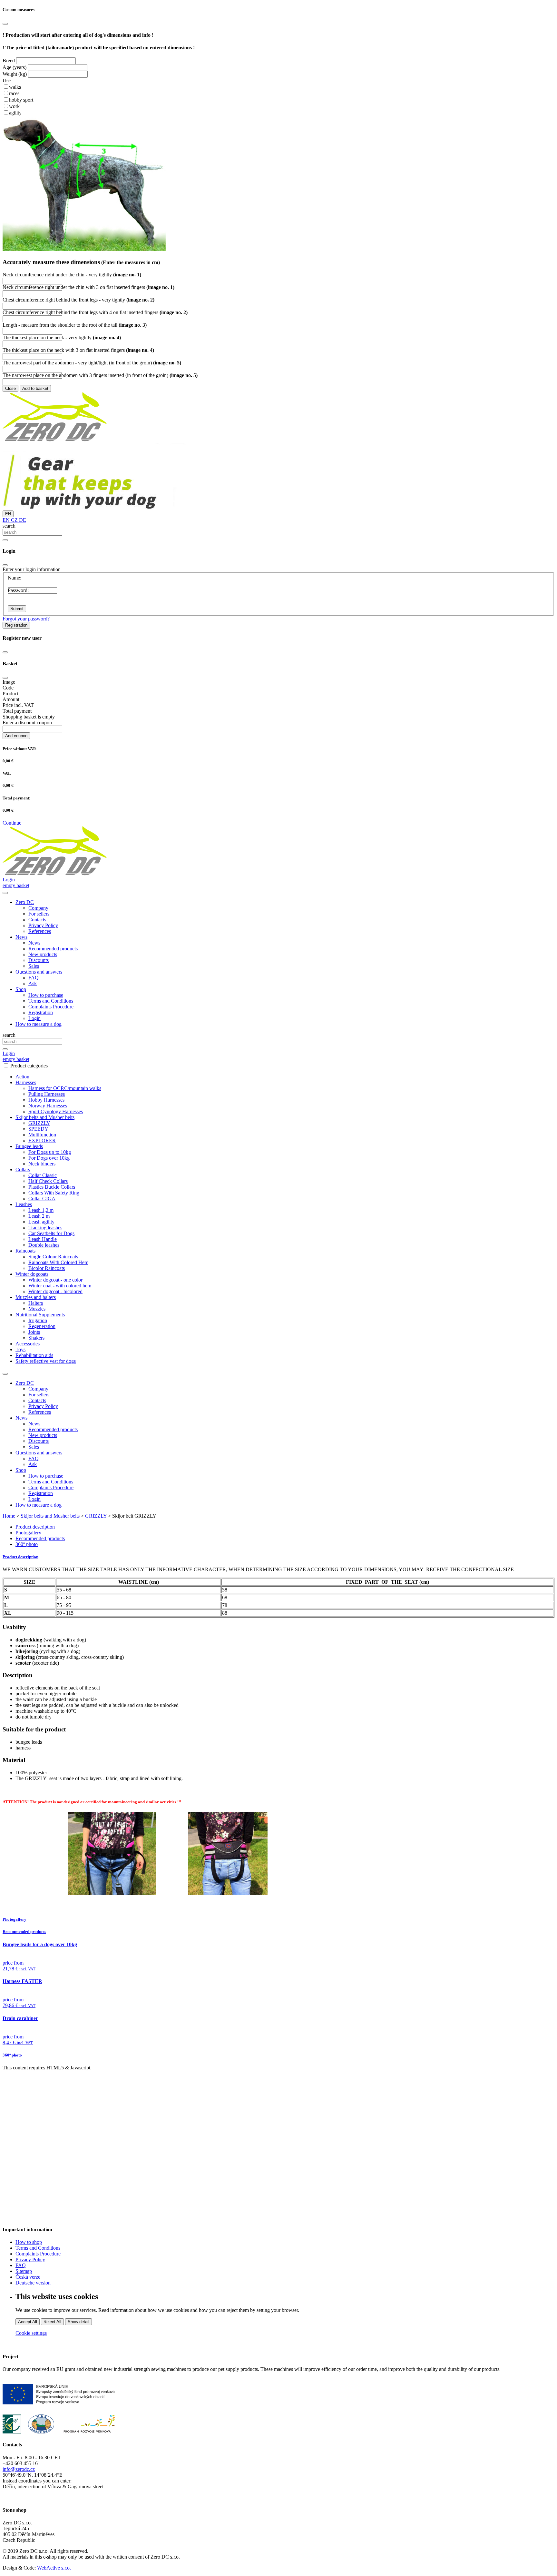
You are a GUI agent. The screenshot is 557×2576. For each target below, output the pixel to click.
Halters (36, 1303)
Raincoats (25, 1251)
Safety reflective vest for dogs (46, 1361)
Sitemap (24, 2271)
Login (34, 1018)
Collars (23, 1169)
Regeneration (42, 1326)
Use (7, 80)
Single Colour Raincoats (53, 1257)
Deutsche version (33, 2283)
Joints (34, 1332)
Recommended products (53, 949)
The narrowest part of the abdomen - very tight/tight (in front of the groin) (92, 363)
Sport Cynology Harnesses (56, 1111)
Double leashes (44, 1245)
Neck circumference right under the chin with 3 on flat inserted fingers (88, 287)
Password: (18, 590)
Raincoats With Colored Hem (58, 1262)
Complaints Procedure (51, 1007)
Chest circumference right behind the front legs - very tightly (78, 300)
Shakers (36, 1338)
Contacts (37, 920)
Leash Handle (43, 1239)
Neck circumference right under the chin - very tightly (72, 275)
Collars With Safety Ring (54, 1193)
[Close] (5, 24)
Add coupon (16, 736)
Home (9, 1516)
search (9, 526)
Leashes (24, 1204)
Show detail (78, 2322)
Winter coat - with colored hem (60, 1286)
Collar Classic (43, 1175)
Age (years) (15, 67)
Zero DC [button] (25, 902)
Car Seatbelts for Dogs (51, 1233)
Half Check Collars (48, 1181)
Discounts (39, 960)
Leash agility (41, 1222)
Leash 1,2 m (41, 1210)
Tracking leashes (45, 1228)
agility (15, 113)
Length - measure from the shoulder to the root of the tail (75, 325)
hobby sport (21, 100)
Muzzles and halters (36, 1297)
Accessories (28, 1344)
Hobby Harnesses (46, 1100)
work (14, 106)
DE (22, 520)
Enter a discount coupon (27, 723)
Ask (33, 983)
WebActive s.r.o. (54, 2568)
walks (15, 87)
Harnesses (26, 1082)
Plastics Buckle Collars (52, 1187)
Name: (15, 578)
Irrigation (38, 1320)
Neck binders (42, 1164)
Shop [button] (21, 989)
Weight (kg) (15, 74)
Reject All (52, 2322)
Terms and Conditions (51, 1001)
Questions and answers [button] (39, 972)
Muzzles (37, 1309)
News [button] (21, 937)
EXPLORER (42, 1140)
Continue (12, 823)
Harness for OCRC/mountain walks (65, 1088)
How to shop (29, 2242)
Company (38, 908)
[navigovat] (5, 893)
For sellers (39, 914)
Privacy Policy (43, 925)
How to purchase (46, 995)
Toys (20, 1349)
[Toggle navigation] (5, 1374)
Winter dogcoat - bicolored (55, 1291)
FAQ (34, 978)
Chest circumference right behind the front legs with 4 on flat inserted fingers (95, 312)
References (40, 931)
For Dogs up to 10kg (50, 1152)
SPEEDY (38, 1129)
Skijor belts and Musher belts (45, 1117)
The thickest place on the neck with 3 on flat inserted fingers (78, 350)
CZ (14, 520)
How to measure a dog (39, 1024)
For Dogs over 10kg (49, 1158)
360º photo (27, 1544)
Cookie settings (31, 2333)
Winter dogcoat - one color (55, 1280)
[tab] (278, 1557)
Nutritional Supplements (40, 1315)
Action (22, 1077)
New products (43, 954)
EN (8, 514)
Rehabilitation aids (34, 1355)
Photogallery (28, 1533)
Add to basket (35, 388)
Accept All (28, 2322)
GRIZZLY (39, 1123)
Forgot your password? (26, 619)
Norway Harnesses (48, 1106)
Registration (16, 625)
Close (10, 388)
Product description (35, 1527)
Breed (9, 60)
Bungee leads (29, 1146)
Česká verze (28, 2277)
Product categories (29, 1066)
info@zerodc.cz (19, 2469)
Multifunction (42, 1135)
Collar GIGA (42, 1199)
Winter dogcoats (32, 1274)
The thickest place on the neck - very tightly (62, 337)
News (34, 943)
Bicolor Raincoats (47, 1268)
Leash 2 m (39, 1216)
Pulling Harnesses (47, 1094)
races (14, 93)
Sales (34, 966)
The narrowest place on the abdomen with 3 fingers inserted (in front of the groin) (100, 375)
